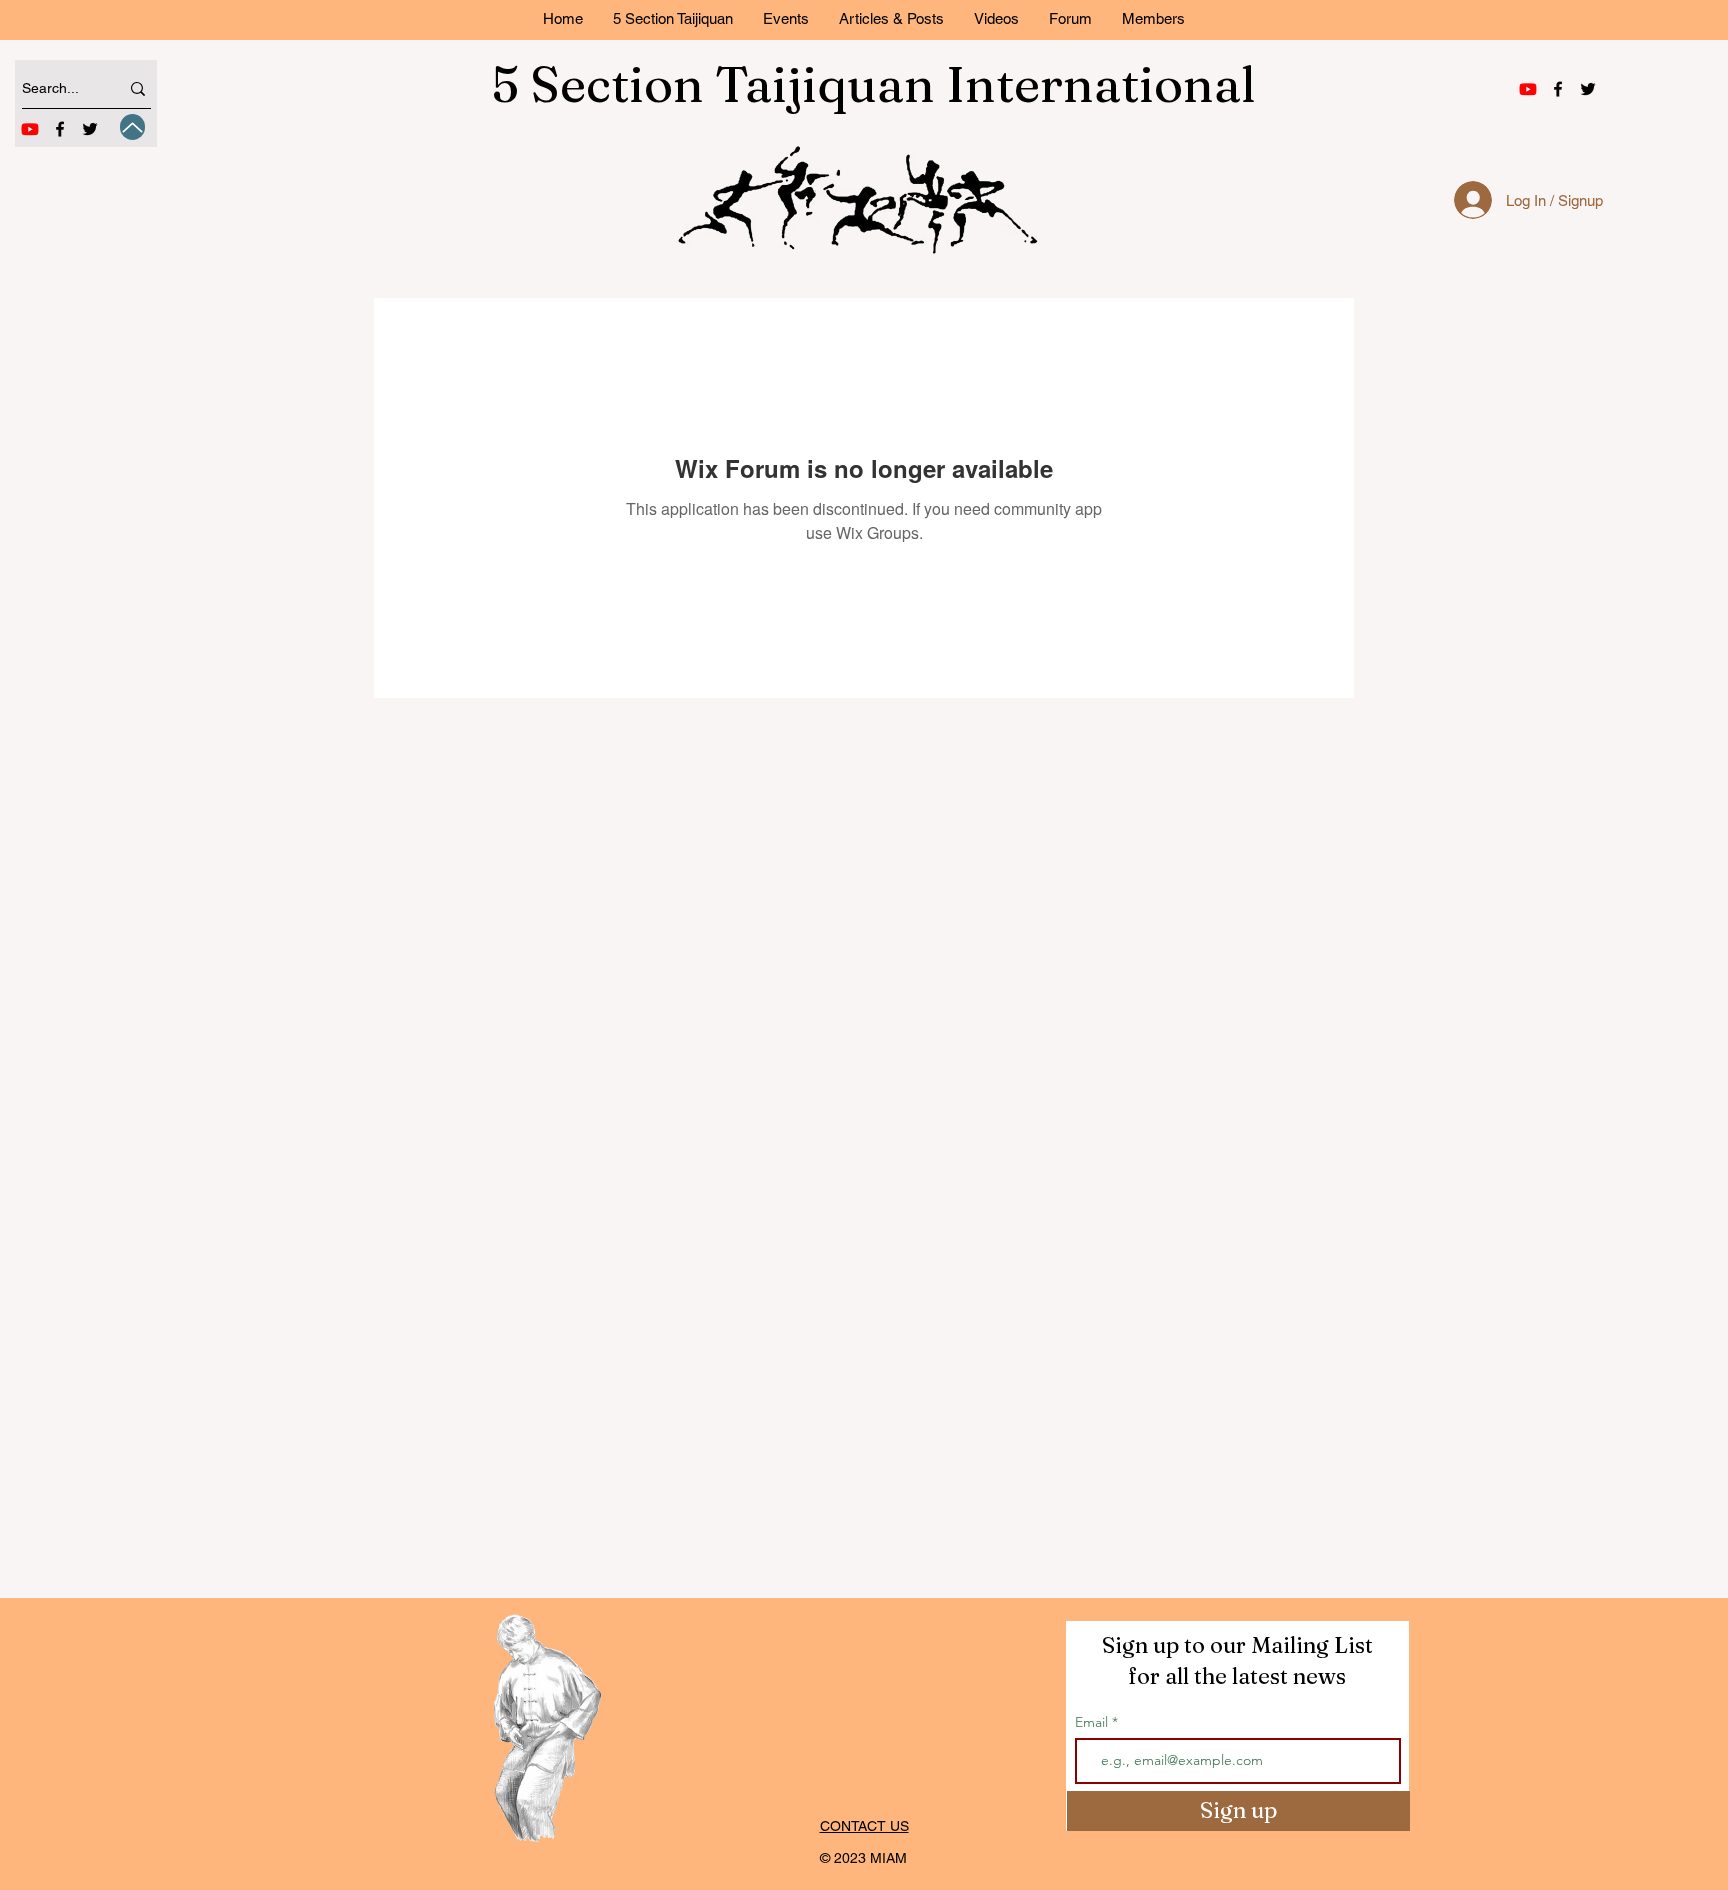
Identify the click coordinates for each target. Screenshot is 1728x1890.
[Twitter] (90, 129)
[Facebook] (60, 129)
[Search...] (138, 88)
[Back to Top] (132, 127)
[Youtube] (30, 129)
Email (1093, 1722)
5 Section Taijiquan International (873, 84)
